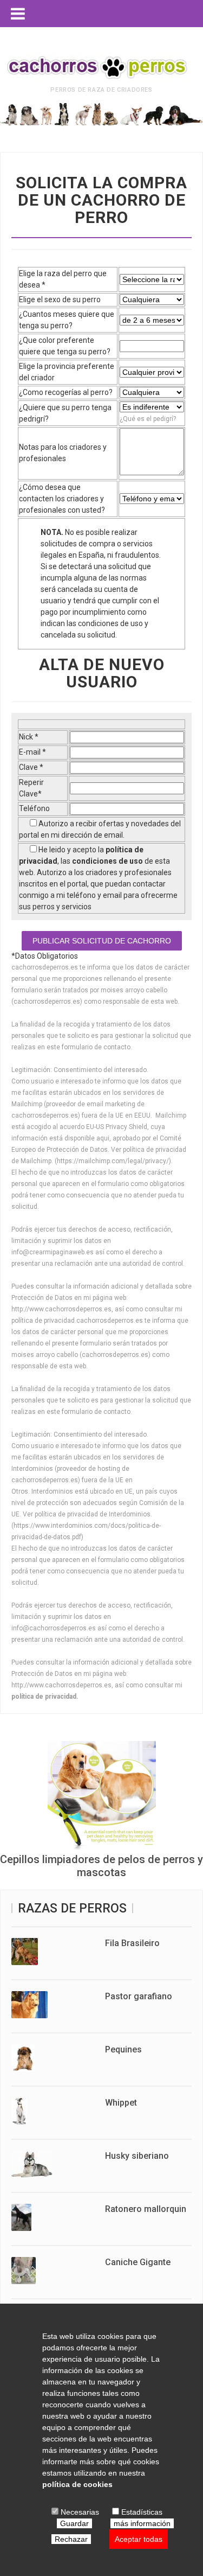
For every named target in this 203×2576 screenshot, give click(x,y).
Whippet (121, 2103)
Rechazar (71, 2539)
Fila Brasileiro (132, 1943)
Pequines (123, 2049)
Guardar (74, 2523)
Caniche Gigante (138, 2262)
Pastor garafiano (139, 1996)
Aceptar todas (139, 2539)
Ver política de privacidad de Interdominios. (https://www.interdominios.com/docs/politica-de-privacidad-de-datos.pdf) (86, 1526)
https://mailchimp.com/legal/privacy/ (113, 1161)
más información (142, 2523)
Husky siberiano (137, 2156)
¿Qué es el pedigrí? (148, 419)
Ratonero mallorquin (146, 2209)
